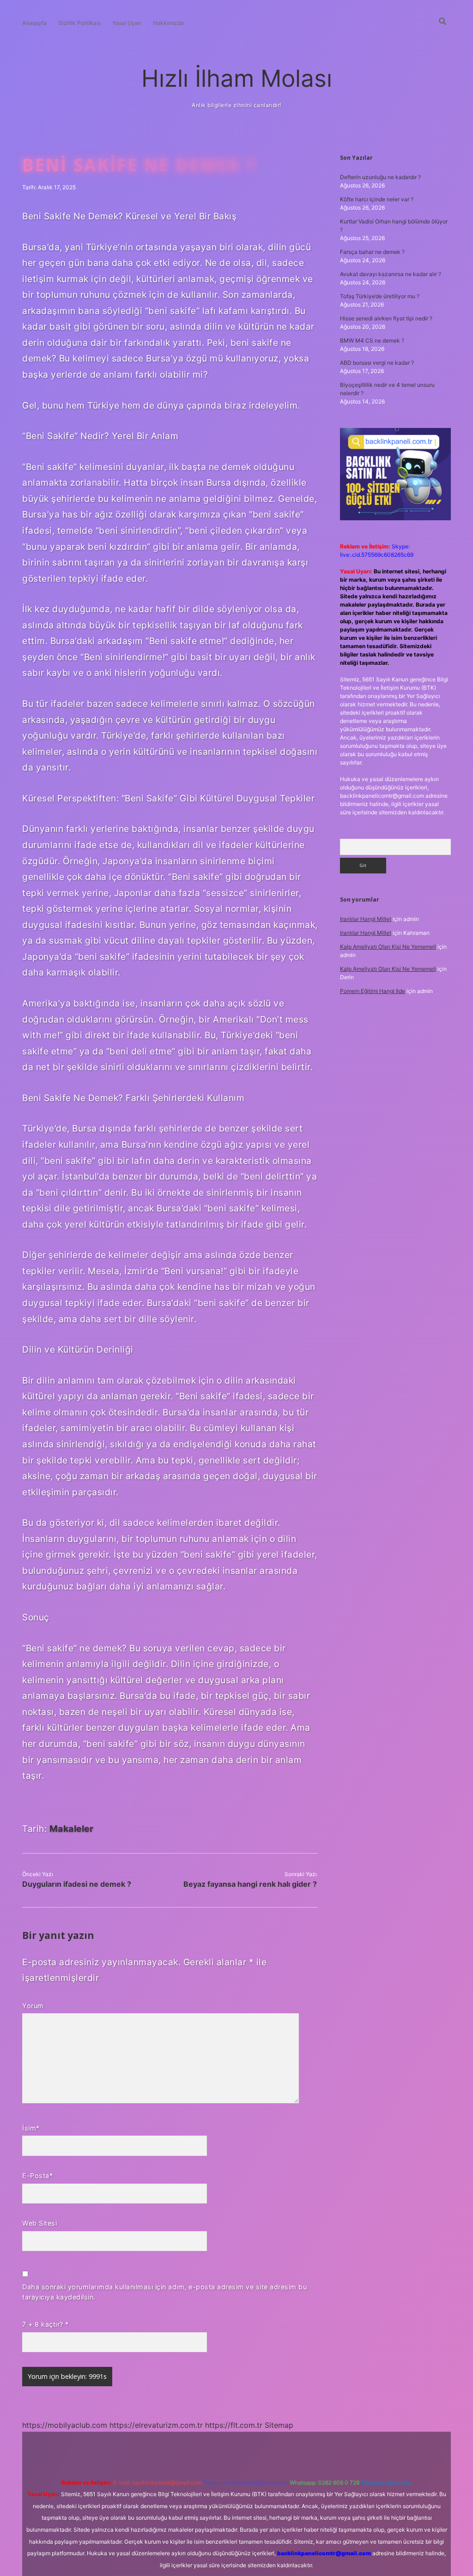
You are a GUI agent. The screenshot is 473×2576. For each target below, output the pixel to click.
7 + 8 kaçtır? (45, 2324)
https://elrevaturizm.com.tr (156, 2425)
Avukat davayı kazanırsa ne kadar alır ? (391, 274)
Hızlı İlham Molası (237, 78)
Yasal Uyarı (127, 23)
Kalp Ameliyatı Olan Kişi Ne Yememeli (388, 947)
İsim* (31, 2128)
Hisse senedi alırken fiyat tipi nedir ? (386, 318)
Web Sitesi (39, 2223)
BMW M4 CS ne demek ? (372, 340)
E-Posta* (37, 2176)
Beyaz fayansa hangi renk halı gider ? (250, 1884)
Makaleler (72, 1829)
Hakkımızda (168, 23)
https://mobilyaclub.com (65, 2425)
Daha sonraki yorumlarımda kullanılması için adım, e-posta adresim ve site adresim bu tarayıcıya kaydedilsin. (164, 2292)
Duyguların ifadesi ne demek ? (77, 1884)
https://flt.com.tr (234, 2425)
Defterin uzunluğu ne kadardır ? (380, 177)
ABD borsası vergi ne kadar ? (377, 363)
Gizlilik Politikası (79, 23)
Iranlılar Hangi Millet (366, 919)
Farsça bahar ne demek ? (372, 252)
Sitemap (279, 2425)
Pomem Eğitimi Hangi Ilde (373, 991)
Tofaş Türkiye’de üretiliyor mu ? (380, 296)
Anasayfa (34, 23)
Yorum (33, 2006)
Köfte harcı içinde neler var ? (377, 199)
